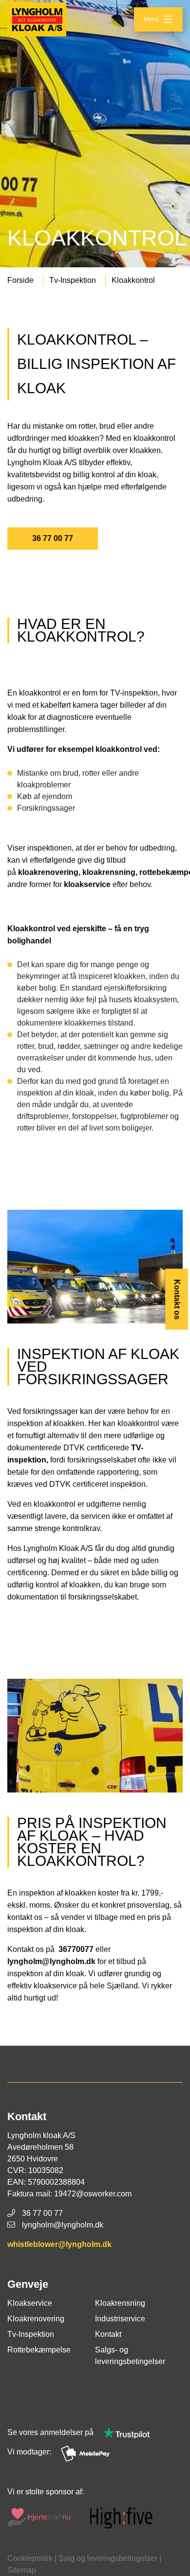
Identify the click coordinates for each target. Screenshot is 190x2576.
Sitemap (22, 2570)
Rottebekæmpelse (39, 2350)
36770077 (75, 1949)
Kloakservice (30, 2303)
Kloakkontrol (133, 280)
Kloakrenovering (36, 2319)
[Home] (37, 19)
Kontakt (108, 2334)
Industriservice (120, 2319)
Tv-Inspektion (73, 280)
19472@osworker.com (93, 2194)
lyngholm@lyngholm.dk (51, 1961)
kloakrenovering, (50, 872)
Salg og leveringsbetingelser (108, 2558)
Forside (20, 280)
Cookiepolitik (30, 2558)
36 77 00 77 (53, 538)
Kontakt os (177, 1299)
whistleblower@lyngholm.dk (59, 2244)
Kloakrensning (120, 2303)
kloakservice (87, 884)
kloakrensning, (111, 872)
